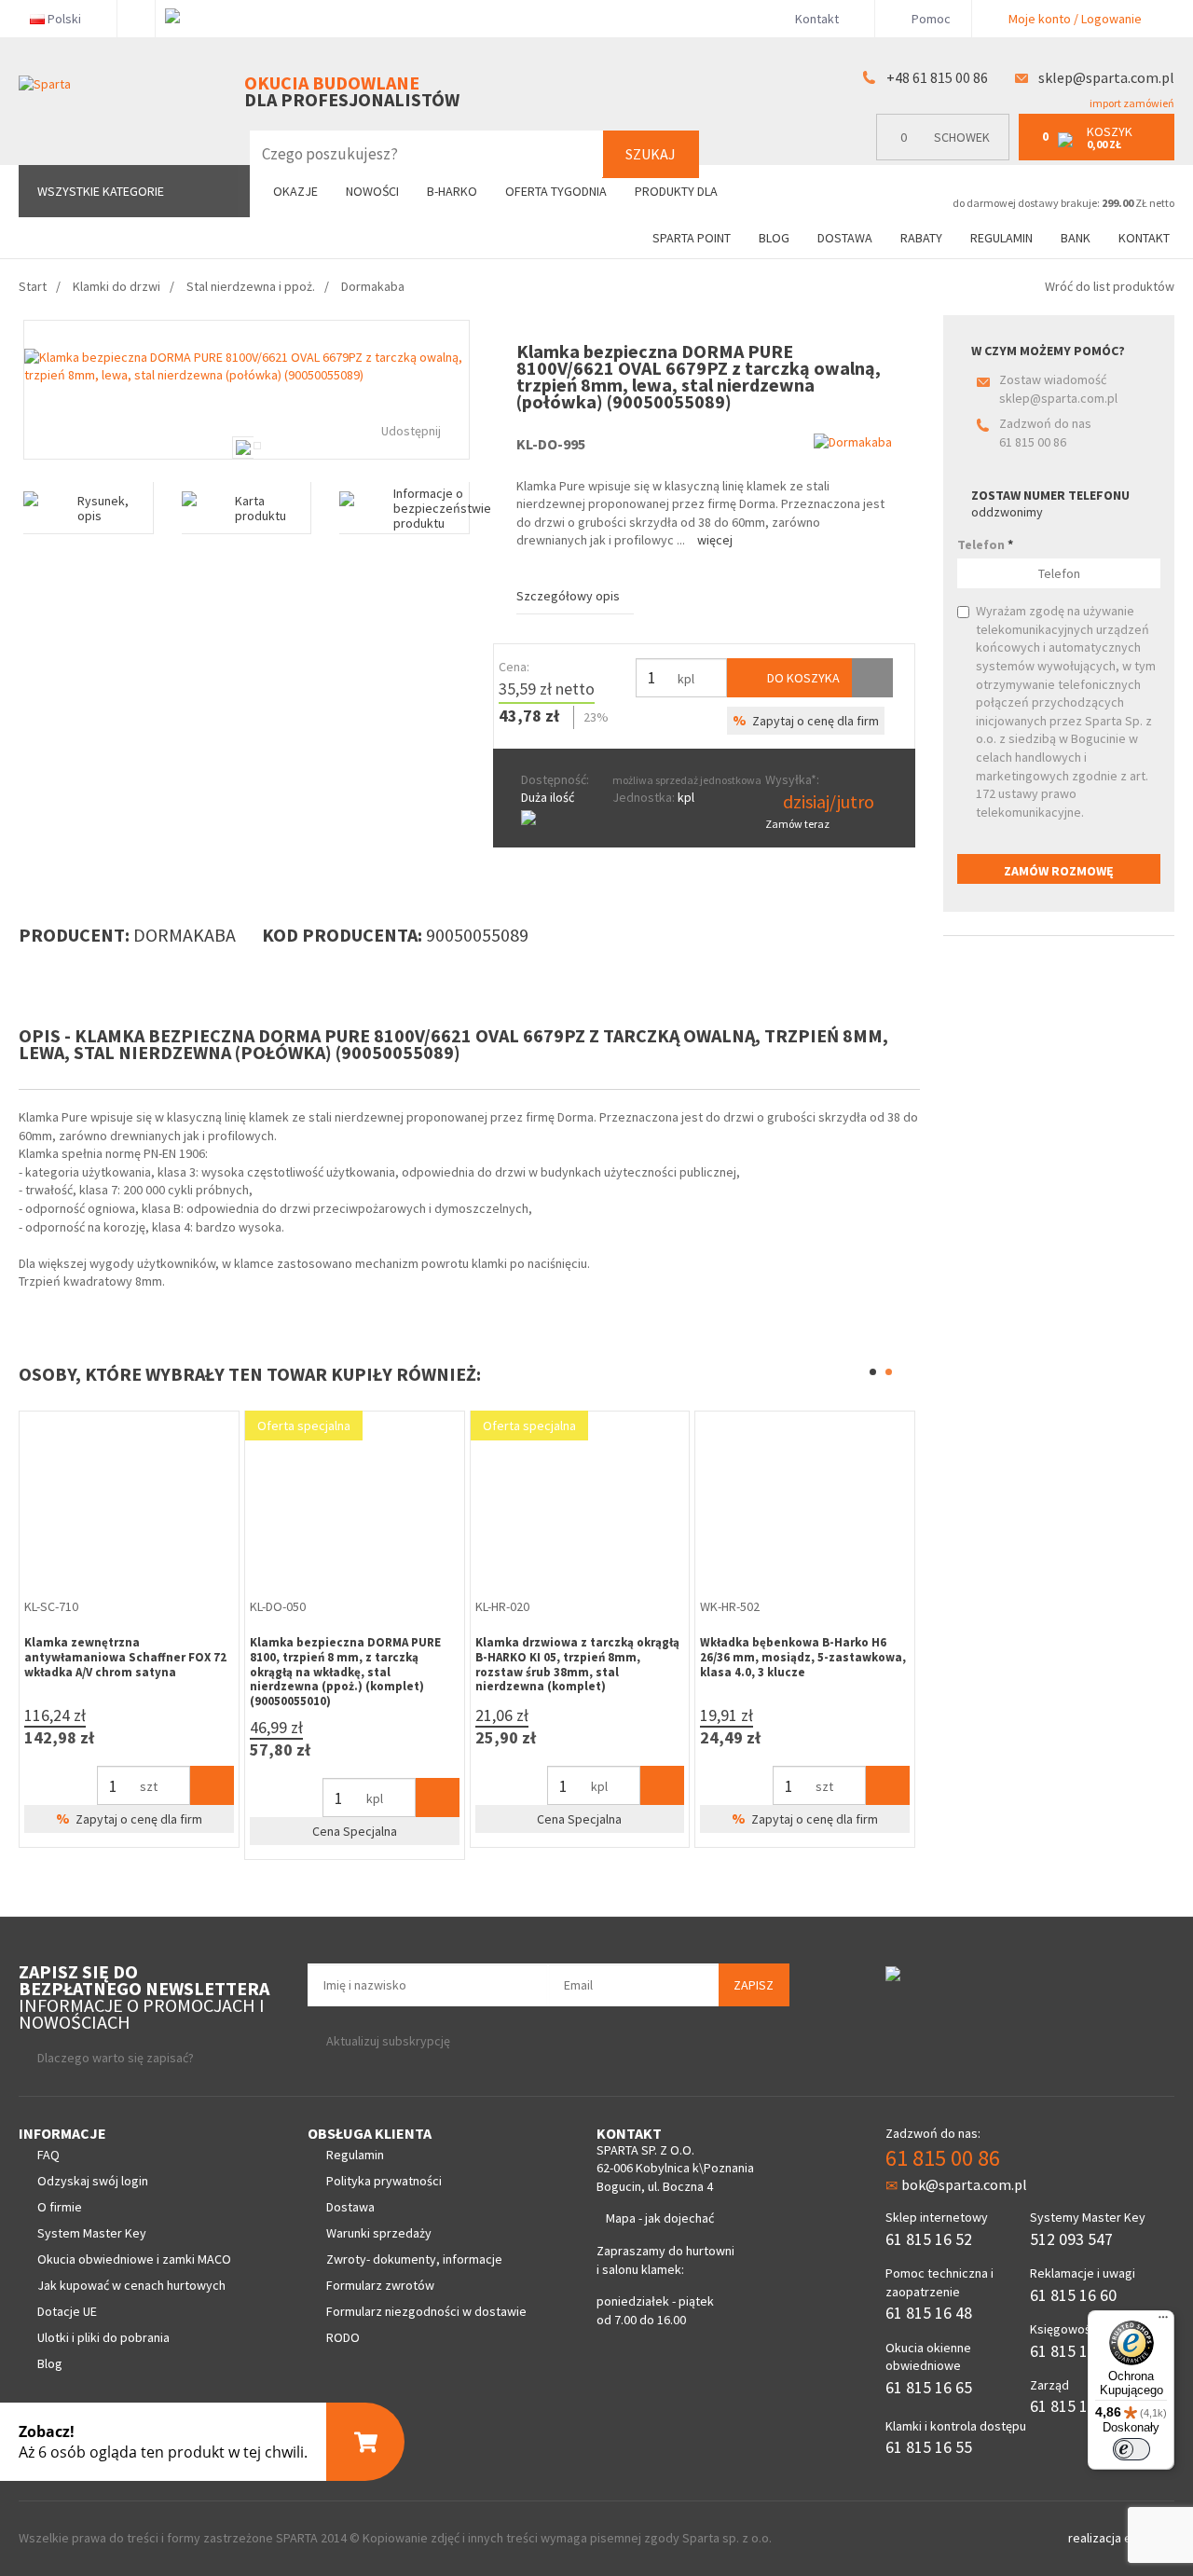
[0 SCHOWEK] (947, 156)
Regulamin (1001, 238)
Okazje (295, 191)
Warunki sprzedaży (379, 2233)
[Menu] (1163, 2321)
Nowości (372, 191)
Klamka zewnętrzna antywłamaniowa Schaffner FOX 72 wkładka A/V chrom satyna (125, 1657)
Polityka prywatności (384, 2181)
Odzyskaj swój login (93, 2181)
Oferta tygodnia (556, 191)
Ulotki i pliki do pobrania (103, 2337)
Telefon (985, 544)
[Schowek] (872, 678)
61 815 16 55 (929, 2447)
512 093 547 (1071, 2239)
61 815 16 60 (1073, 2295)
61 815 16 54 (1073, 2406)
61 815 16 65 (929, 2387)
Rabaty (921, 238)
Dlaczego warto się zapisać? (116, 2058)
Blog (774, 238)
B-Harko (452, 191)
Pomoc (930, 19)
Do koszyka (802, 678)
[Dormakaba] (853, 442)
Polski (64, 19)
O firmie (60, 2207)
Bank (1076, 238)
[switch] (1131, 2449)
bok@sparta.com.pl (964, 2184)
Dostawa (845, 238)
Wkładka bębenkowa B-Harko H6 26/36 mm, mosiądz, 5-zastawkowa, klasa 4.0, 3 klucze (803, 1657)
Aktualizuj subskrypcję (388, 2041)
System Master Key (92, 2233)
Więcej (715, 540)
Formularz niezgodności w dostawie (426, 2311)
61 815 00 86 (1033, 442)
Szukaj (651, 154)
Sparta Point (692, 238)
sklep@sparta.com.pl (1106, 77)
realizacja (1096, 2538)
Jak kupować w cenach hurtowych (131, 2285)
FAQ (48, 2155)
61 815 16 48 (929, 2313)
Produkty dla (678, 191)
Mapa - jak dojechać (660, 2218)
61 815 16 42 (1073, 2351)
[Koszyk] (212, 1785)
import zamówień (1131, 103)
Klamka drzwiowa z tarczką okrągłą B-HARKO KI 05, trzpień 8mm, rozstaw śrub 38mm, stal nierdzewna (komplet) (577, 1664)
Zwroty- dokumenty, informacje (414, 2259)
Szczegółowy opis (568, 596)
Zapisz (754, 1985)
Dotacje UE (67, 2311)
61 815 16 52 (929, 2239)
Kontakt (817, 19)
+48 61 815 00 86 (937, 77)
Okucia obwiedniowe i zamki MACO (134, 2259)
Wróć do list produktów (1110, 286)
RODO (343, 2337)
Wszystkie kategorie (101, 191)
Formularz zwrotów (380, 2285)
